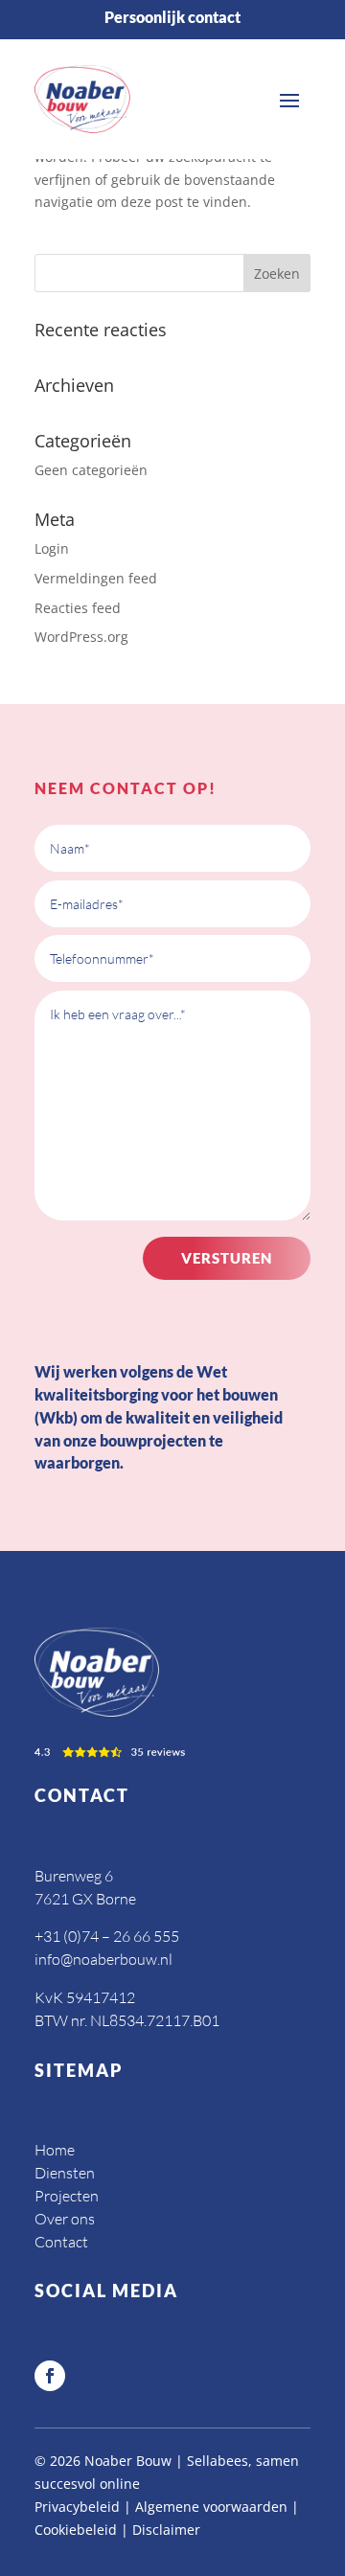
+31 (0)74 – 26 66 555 (107, 1936)
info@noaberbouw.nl (103, 1959)
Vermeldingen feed (96, 578)
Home (55, 2150)
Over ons (65, 2219)
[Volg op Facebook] (50, 2376)
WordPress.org (81, 637)
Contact (61, 2242)
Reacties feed (78, 608)
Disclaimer (166, 2530)
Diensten (65, 2173)
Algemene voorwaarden (211, 2507)
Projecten (67, 2196)
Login (52, 548)
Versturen (227, 1258)
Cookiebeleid (76, 2530)
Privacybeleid (77, 2507)
